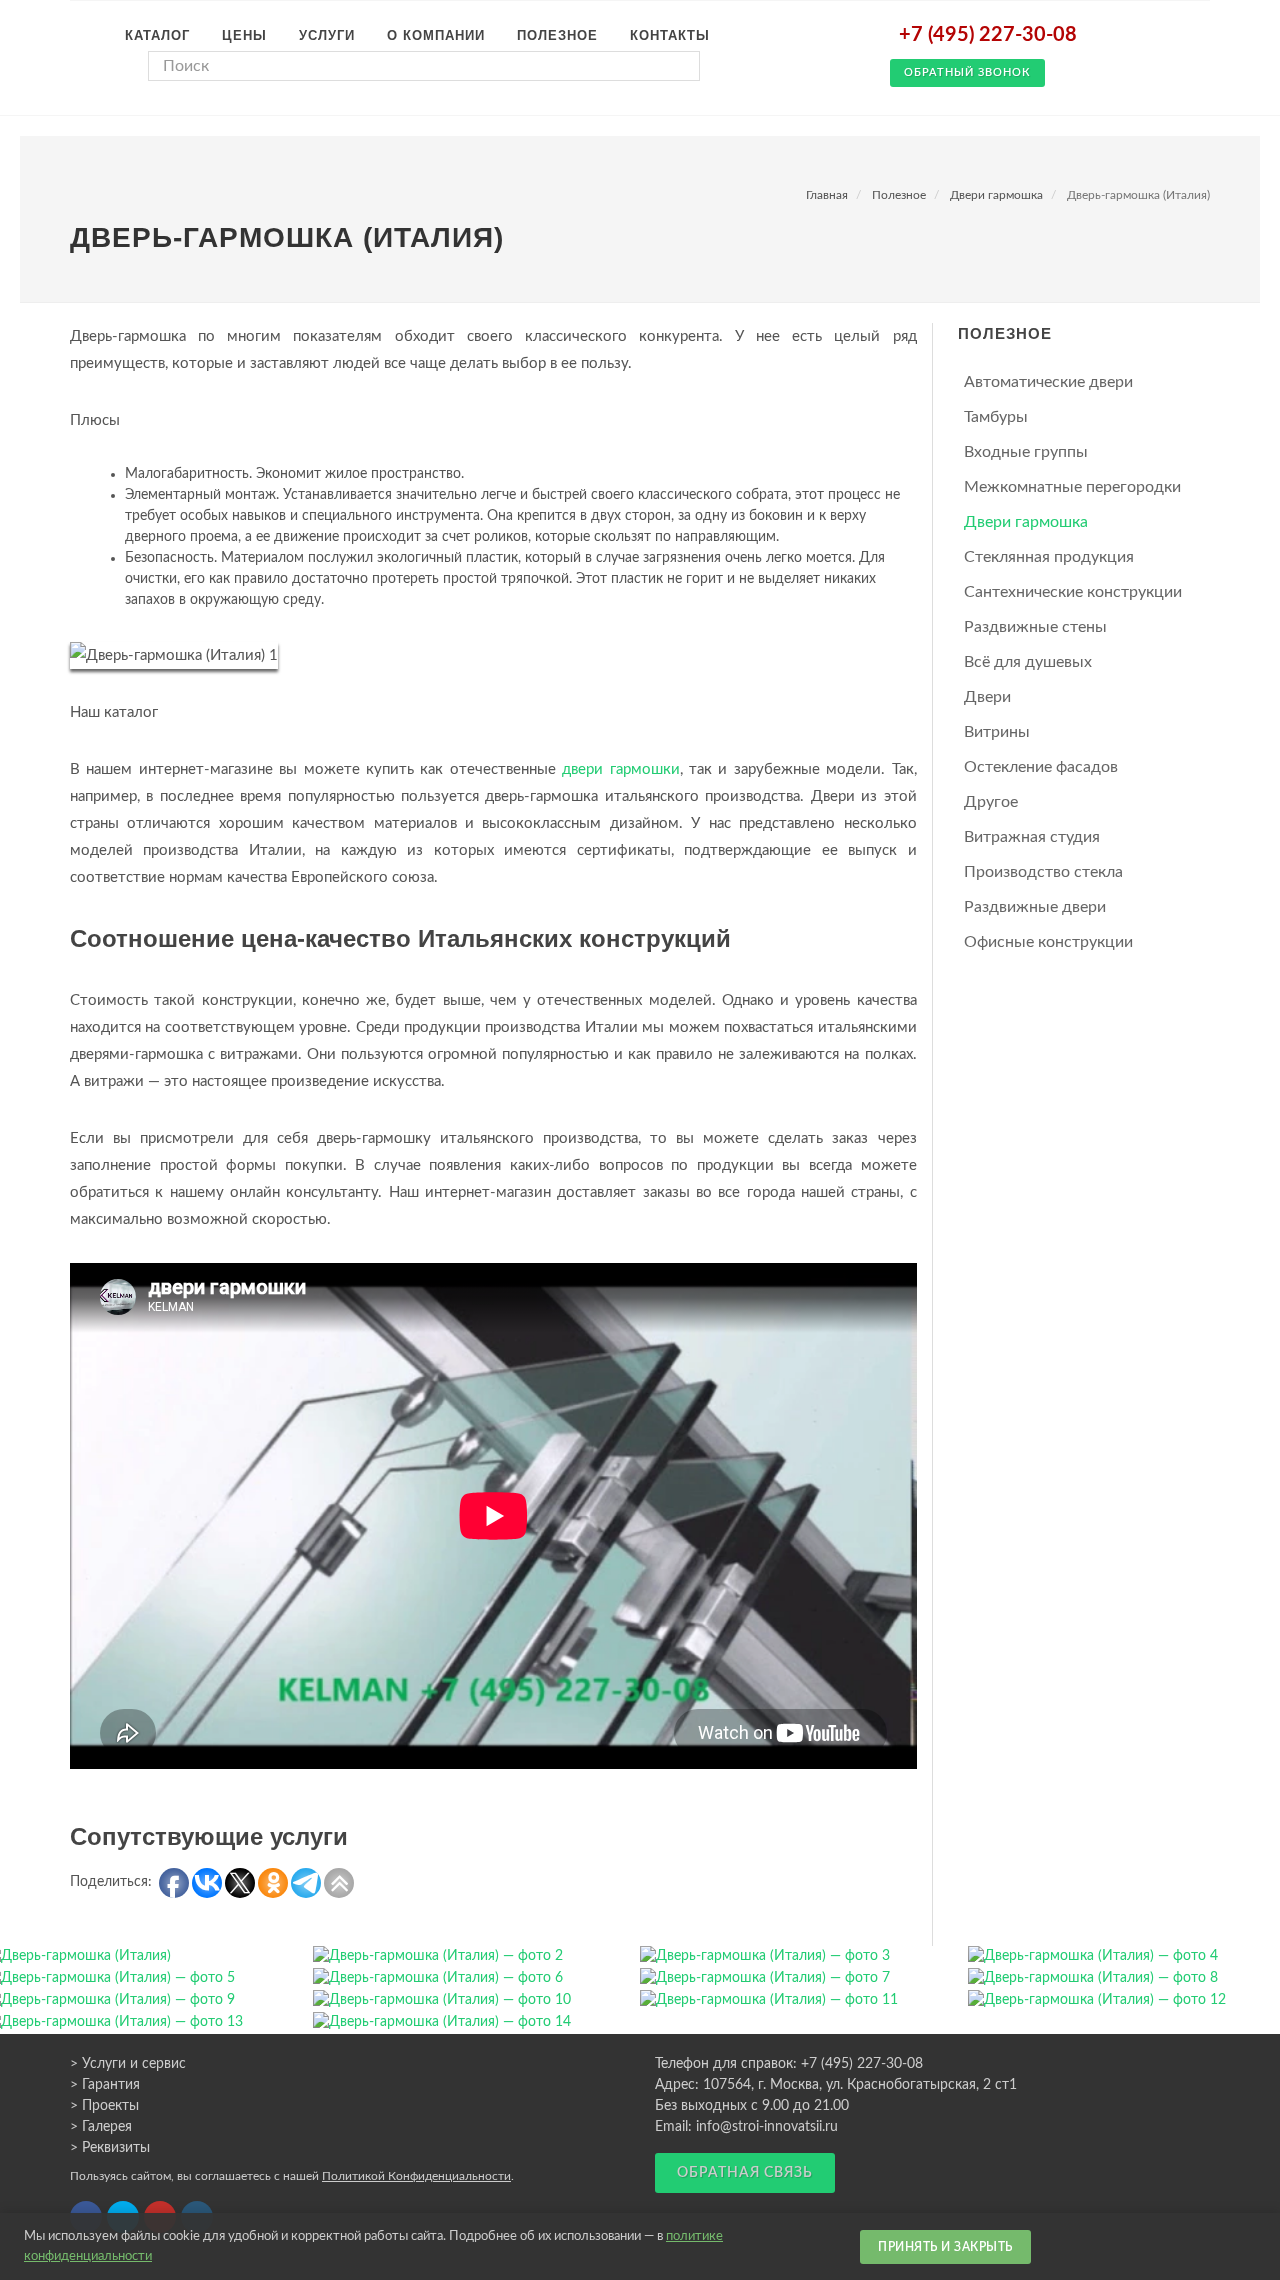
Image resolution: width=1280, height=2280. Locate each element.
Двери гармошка (996, 195)
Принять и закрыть (945, 2247)
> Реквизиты (110, 2148)
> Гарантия (105, 2085)
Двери (987, 697)
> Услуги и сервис (128, 2064)
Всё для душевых (1028, 662)
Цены (244, 35)
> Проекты (104, 2106)
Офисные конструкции (1048, 942)
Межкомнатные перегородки (1072, 487)
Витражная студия (1032, 837)
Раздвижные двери (1035, 907)
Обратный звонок (967, 72)
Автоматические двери (1048, 382)
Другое (991, 802)
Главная (827, 195)
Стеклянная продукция (1049, 557)
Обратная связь (745, 2173)
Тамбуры (996, 417)
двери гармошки (620, 769)
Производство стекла (1043, 872)
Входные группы (1026, 452)
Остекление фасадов (1041, 767)
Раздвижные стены (1035, 627)
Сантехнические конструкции (1073, 592)
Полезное (899, 195)
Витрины (997, 732)
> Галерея (101, 2127)
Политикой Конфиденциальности (416, 2176)
